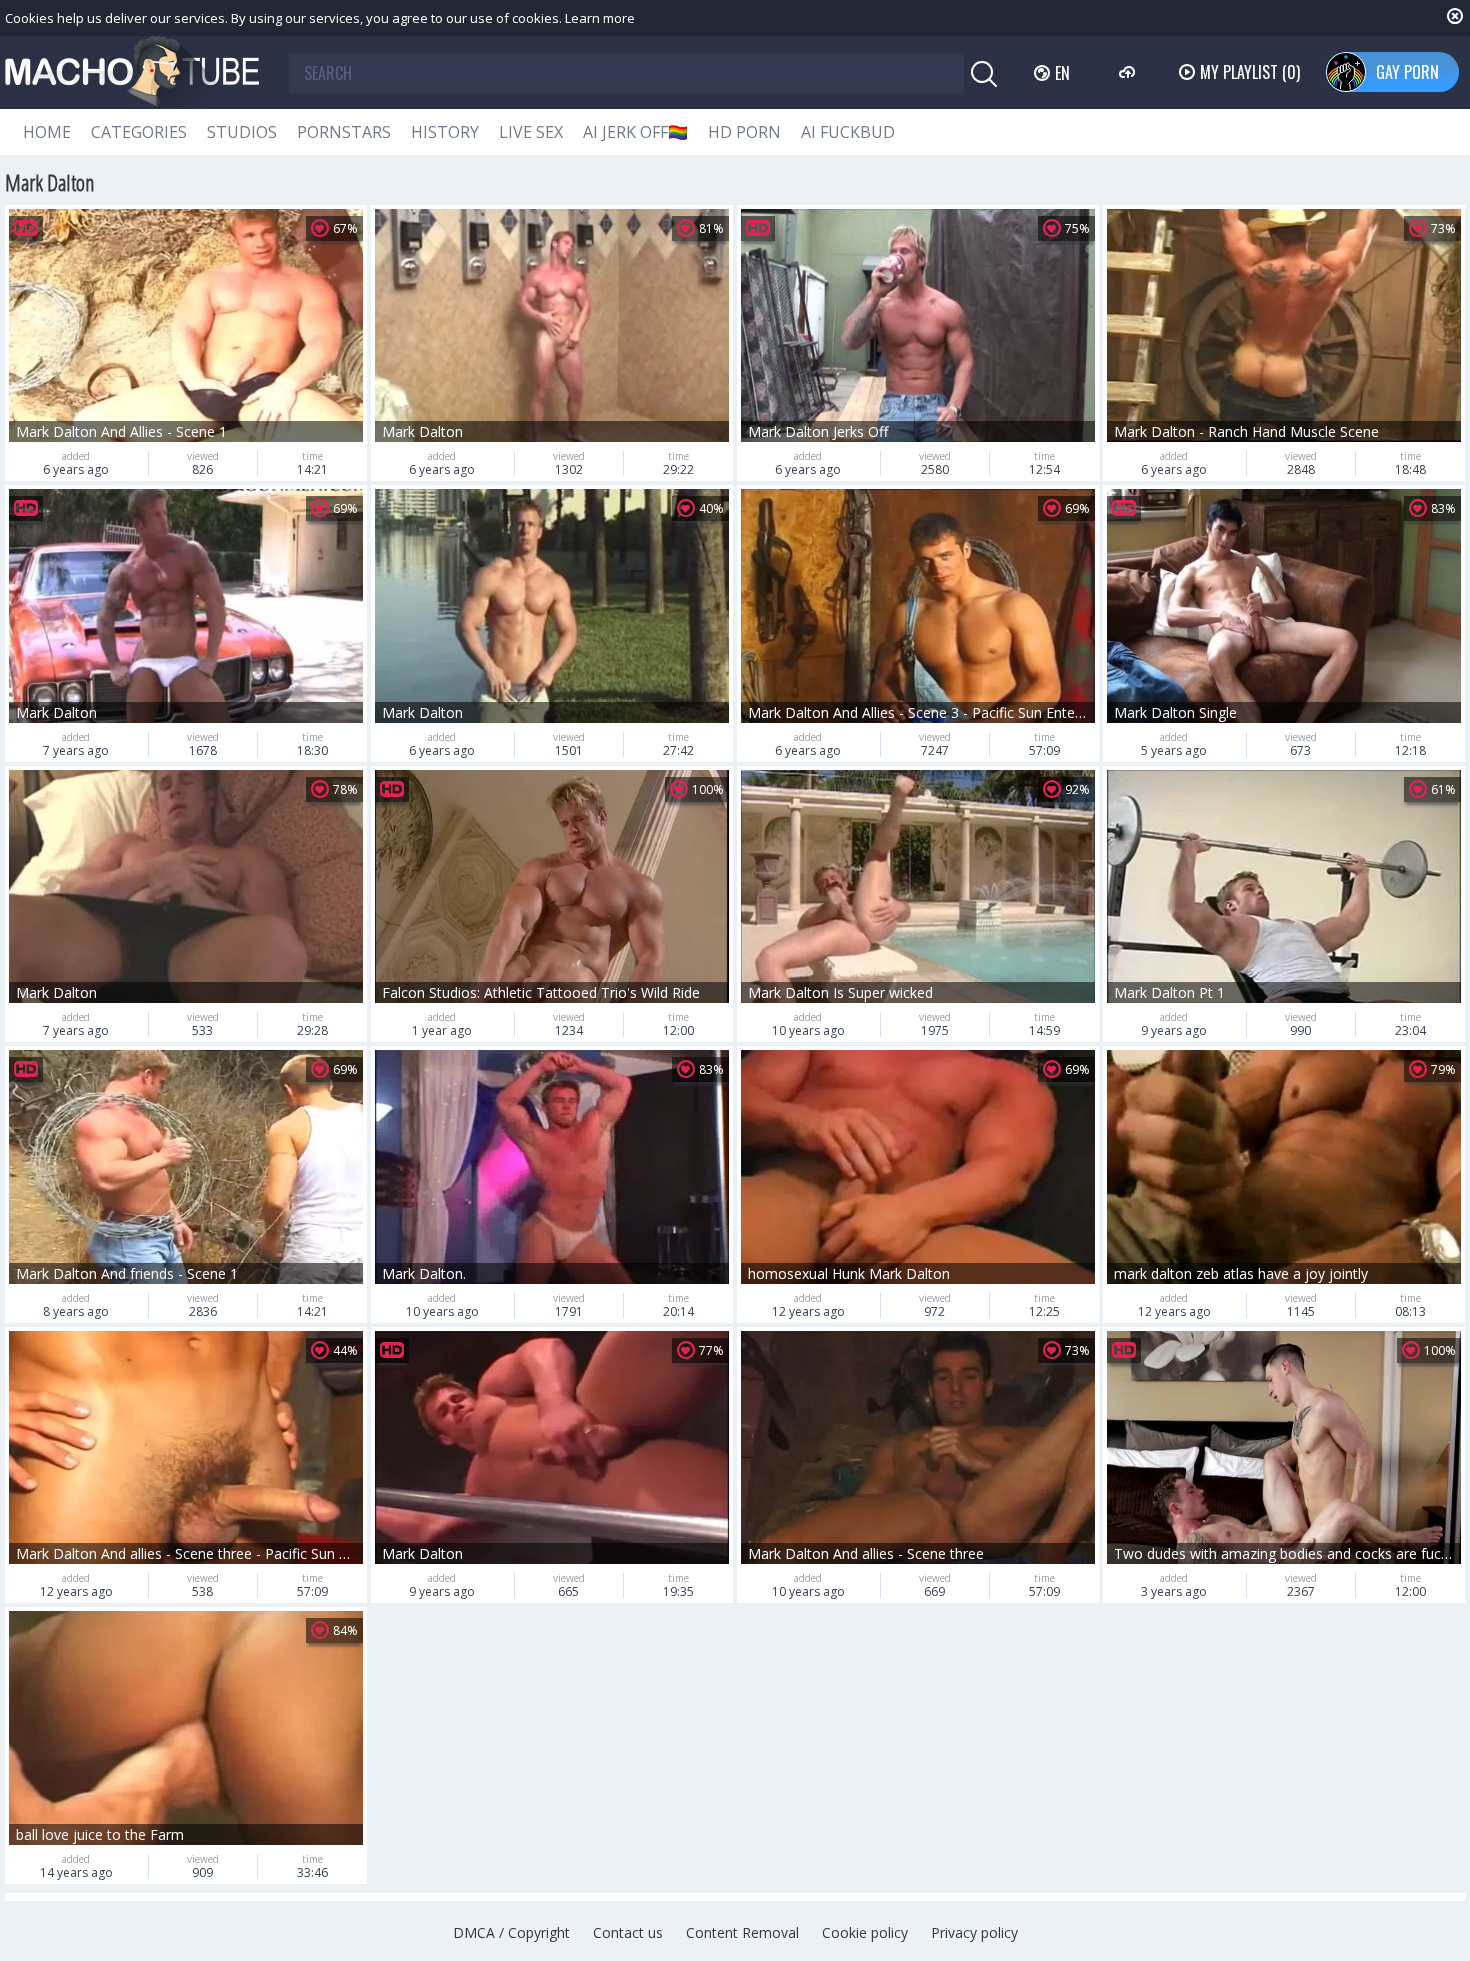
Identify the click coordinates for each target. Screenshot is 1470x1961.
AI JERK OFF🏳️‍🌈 (635, 132)
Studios (242, 132)
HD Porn (744, 132)
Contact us (628, 1932)
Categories (139, 132)
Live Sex (531, 132)
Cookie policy (865, 1932)
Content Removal (742, 1932)
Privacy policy (974, 1932)
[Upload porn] (1129, 72)
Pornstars (344, 132)
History (445, 132)
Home (47, 132)
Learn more (600, 18)
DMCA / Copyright (511, 1932)
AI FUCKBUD (848, 132)
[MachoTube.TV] (132, 72)
